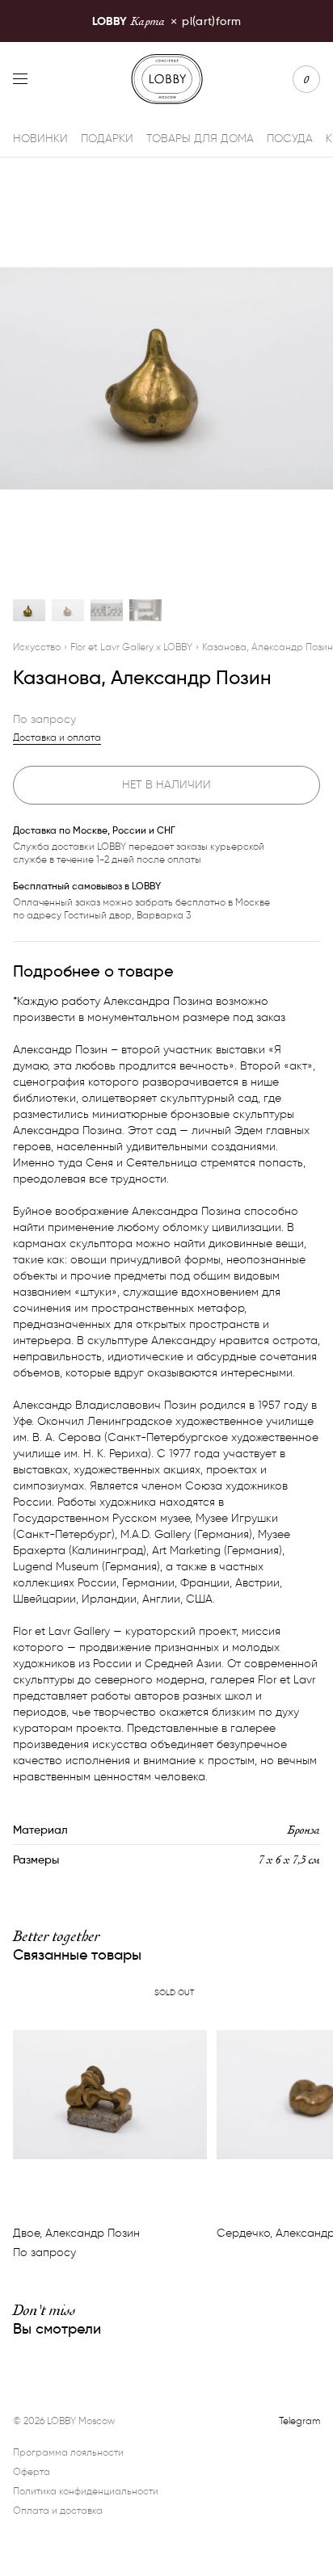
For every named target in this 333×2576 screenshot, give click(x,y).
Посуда (290, 139)
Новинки (40, 139)
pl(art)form (166, 21)
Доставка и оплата (57, 737)
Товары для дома (200, 139)
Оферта (32, 2471)
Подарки (107, 139)
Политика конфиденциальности (86, 2491)
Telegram (299, 2421)
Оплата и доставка (58, 2510)
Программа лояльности (68, 2452)
